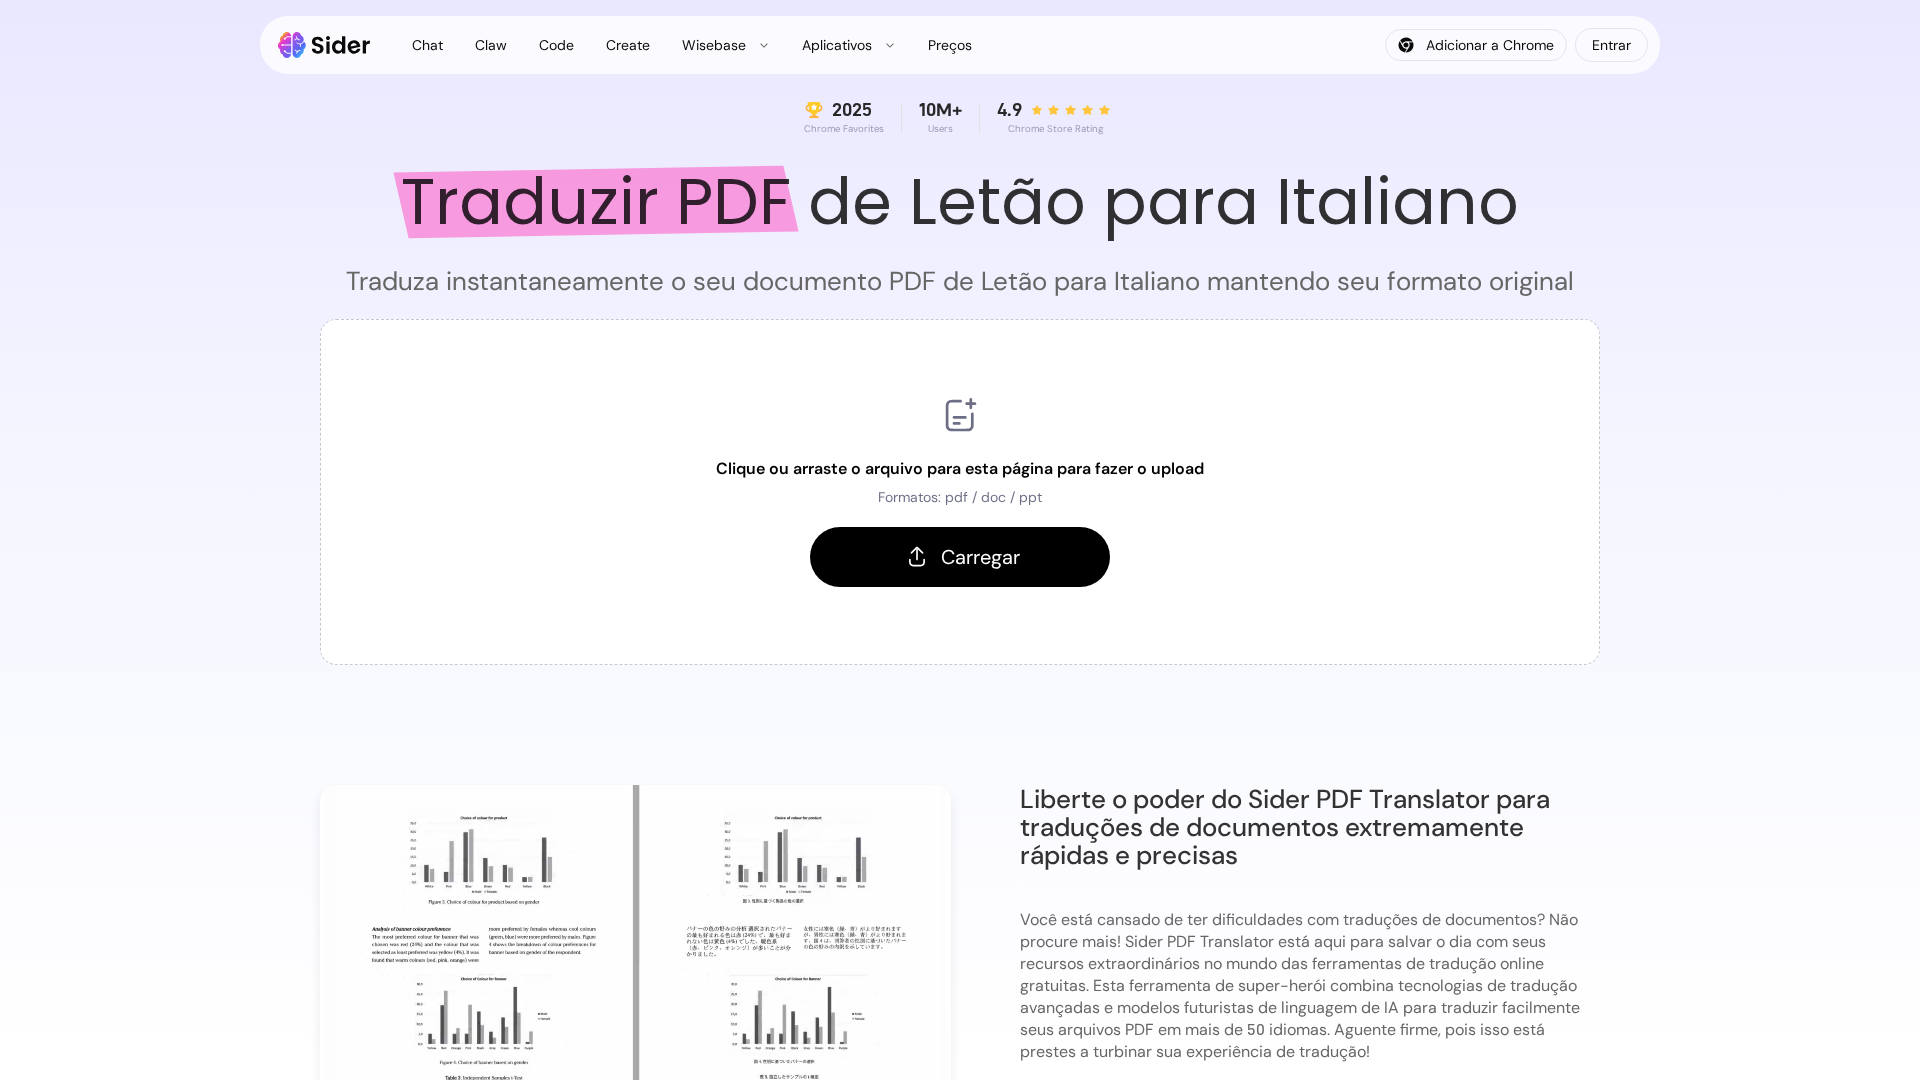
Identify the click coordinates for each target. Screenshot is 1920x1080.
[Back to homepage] (324, 45)
